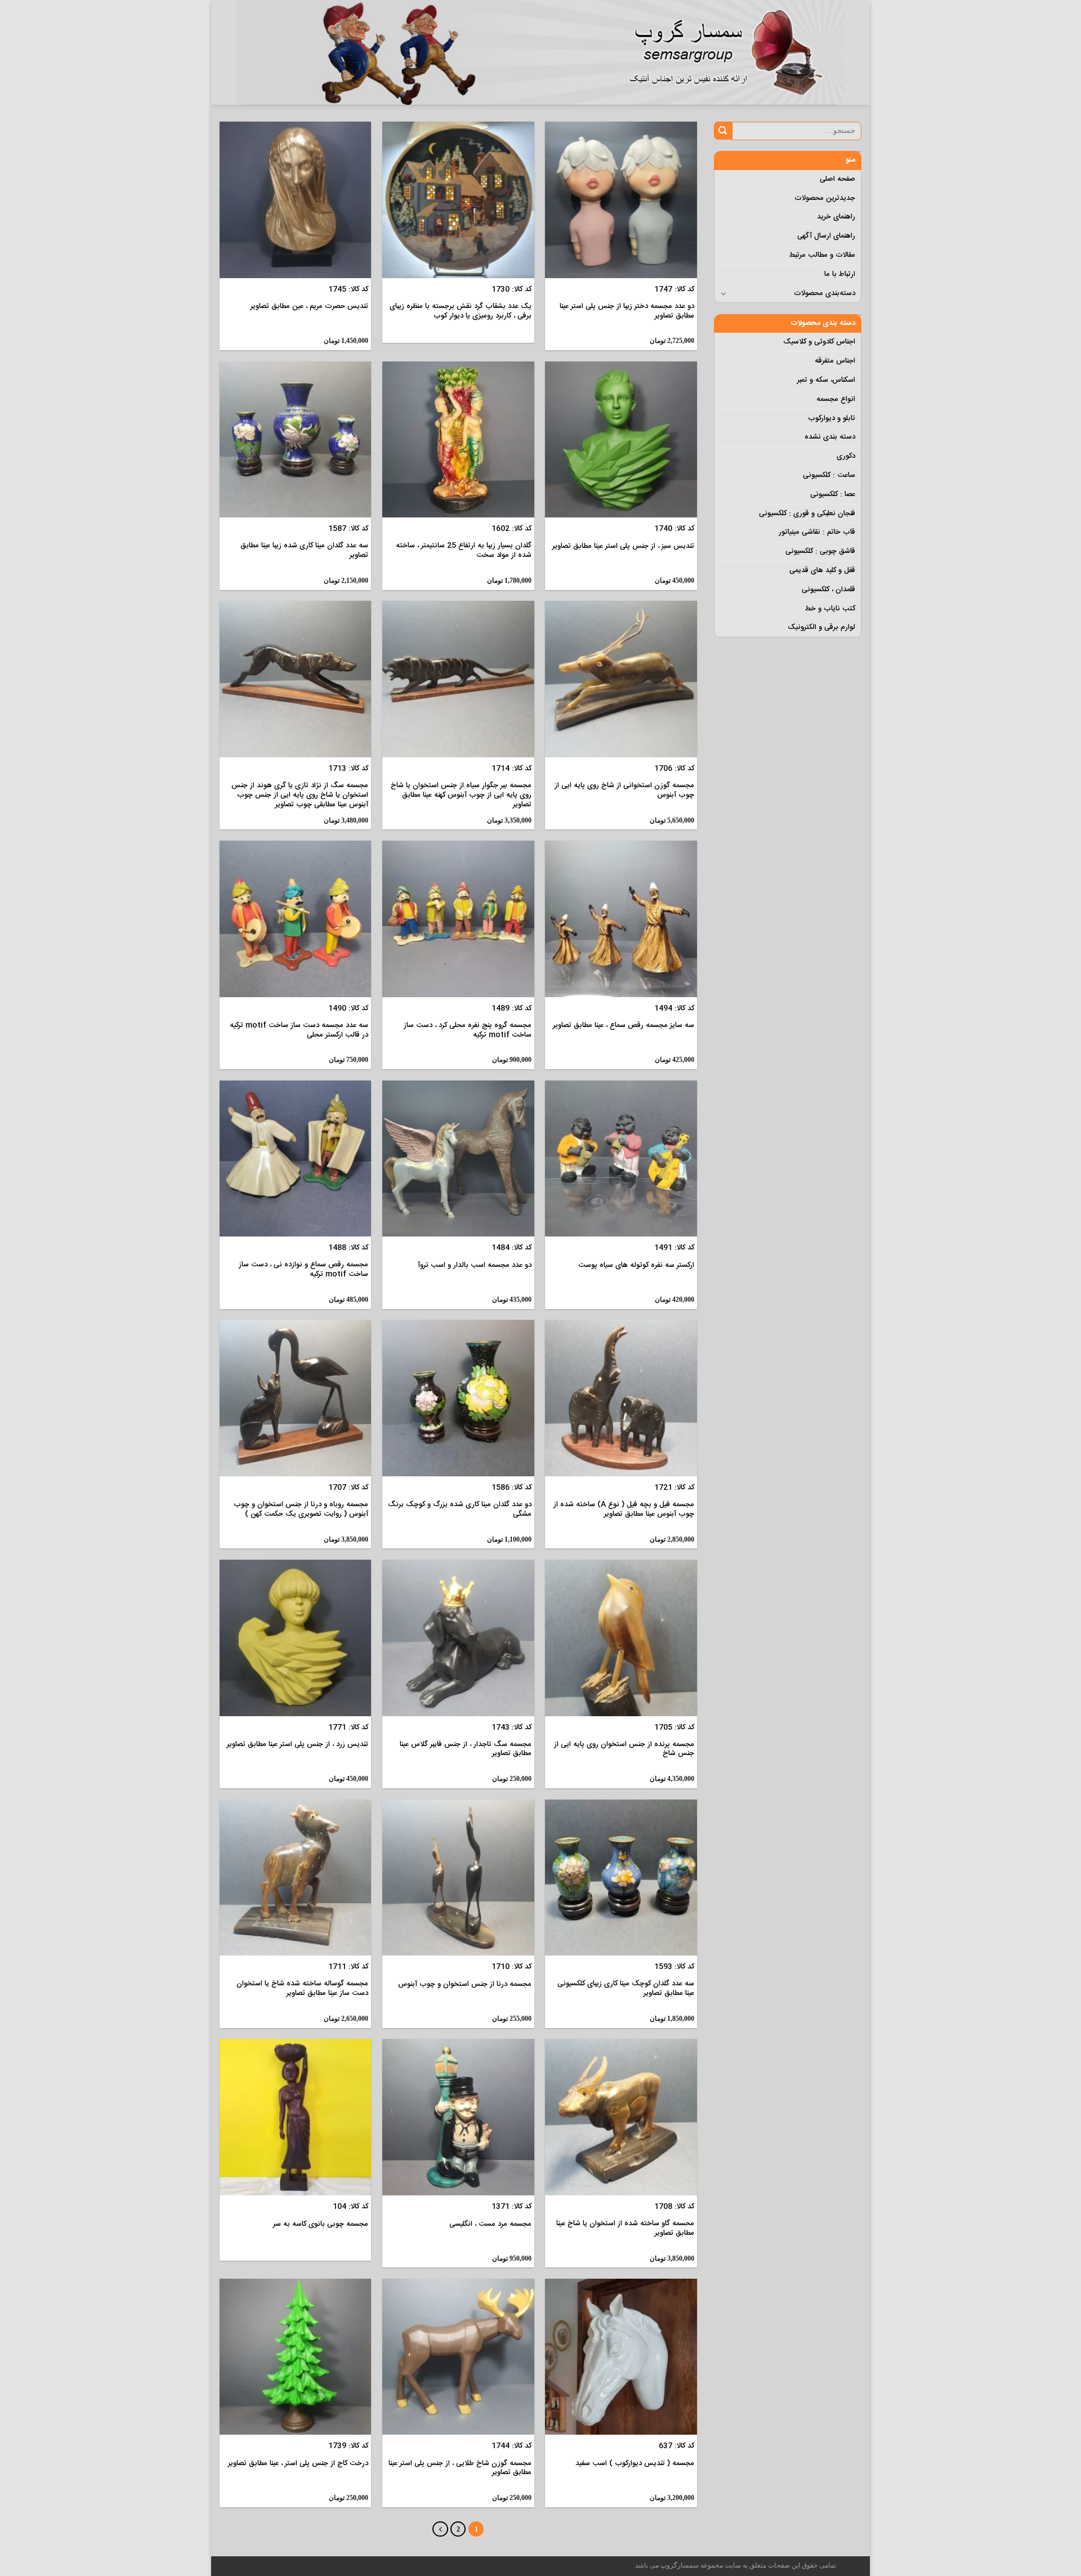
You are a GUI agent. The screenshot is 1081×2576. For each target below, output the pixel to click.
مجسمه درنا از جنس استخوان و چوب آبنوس (465, 1985)
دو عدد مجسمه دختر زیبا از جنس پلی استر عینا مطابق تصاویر (627, 311)
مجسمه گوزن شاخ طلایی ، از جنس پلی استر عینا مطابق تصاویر (460, 2468)
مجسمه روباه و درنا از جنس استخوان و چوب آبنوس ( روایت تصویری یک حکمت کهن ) (301, 1510)
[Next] (440, 2529)
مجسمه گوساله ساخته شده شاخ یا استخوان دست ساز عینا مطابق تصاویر (302, 1989)
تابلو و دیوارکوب (832, 418)
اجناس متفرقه (835, 361)
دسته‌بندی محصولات (825, 293)
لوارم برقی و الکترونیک (821, 627)
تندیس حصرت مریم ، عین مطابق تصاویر (309, 307)
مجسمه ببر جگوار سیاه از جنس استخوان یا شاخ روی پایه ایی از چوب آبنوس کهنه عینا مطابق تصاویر (461, 795)
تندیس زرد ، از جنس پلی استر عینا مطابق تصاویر (298, 1745)
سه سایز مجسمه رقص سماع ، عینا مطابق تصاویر (624, 1026)
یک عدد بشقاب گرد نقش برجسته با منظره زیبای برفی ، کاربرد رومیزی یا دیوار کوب (461, 311)
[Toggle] (724, 293)
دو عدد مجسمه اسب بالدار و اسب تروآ (475, 1265)
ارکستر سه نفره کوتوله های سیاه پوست (636, 1265)
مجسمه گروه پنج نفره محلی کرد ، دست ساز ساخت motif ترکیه (468, 1030)
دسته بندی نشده (830, 437)
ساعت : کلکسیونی (829, 475)
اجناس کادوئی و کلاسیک (819, 342)
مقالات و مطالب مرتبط (822, 255)
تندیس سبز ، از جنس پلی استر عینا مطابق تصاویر (623, 546)
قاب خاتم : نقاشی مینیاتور (817, 532)
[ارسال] (723, 131)
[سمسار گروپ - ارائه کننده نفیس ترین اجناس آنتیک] (732, 52)
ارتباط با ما (840, 274)
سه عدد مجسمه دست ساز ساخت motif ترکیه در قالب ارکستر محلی (299, 1030)
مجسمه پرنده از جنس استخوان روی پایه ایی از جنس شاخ (624, 1749)
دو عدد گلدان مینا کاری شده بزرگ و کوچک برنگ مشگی (460, 1510)
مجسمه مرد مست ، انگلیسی (490, 2224)
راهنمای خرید (836, 217)
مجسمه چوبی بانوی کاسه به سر (321, 2224)
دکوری (846, 456)
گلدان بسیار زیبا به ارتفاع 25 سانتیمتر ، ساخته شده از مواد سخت (464, 551)
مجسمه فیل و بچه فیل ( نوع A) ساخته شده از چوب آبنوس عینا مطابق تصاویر (624, 1510)
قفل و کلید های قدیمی (822, 570)
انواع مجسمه (836, 399)
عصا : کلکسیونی (833, 494)
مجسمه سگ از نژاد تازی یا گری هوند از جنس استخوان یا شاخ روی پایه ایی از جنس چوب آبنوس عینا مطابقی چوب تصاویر (300, 795)
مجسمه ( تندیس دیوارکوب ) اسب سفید (635, 2464)
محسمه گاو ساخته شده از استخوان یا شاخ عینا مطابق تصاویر (625, 2229)
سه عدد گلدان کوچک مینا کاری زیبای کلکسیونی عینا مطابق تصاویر (626, 1989)
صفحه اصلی (837, 179)
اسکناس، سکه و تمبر (826, 380)
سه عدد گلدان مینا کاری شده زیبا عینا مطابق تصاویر (304, 551)
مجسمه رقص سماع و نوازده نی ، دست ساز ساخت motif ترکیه (303, 1270)
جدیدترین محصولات (825, 198)
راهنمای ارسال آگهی (826, 236)
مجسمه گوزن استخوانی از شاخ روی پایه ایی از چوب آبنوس (624, 791)
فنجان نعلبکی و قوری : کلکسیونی (807, 514)
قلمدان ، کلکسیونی (828, 590)
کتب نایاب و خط (830, 609)
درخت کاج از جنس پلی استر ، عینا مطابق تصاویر (298, 2464)
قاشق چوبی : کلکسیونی (820, 551)
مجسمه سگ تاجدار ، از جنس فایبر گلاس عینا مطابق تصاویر (466, 1749)
